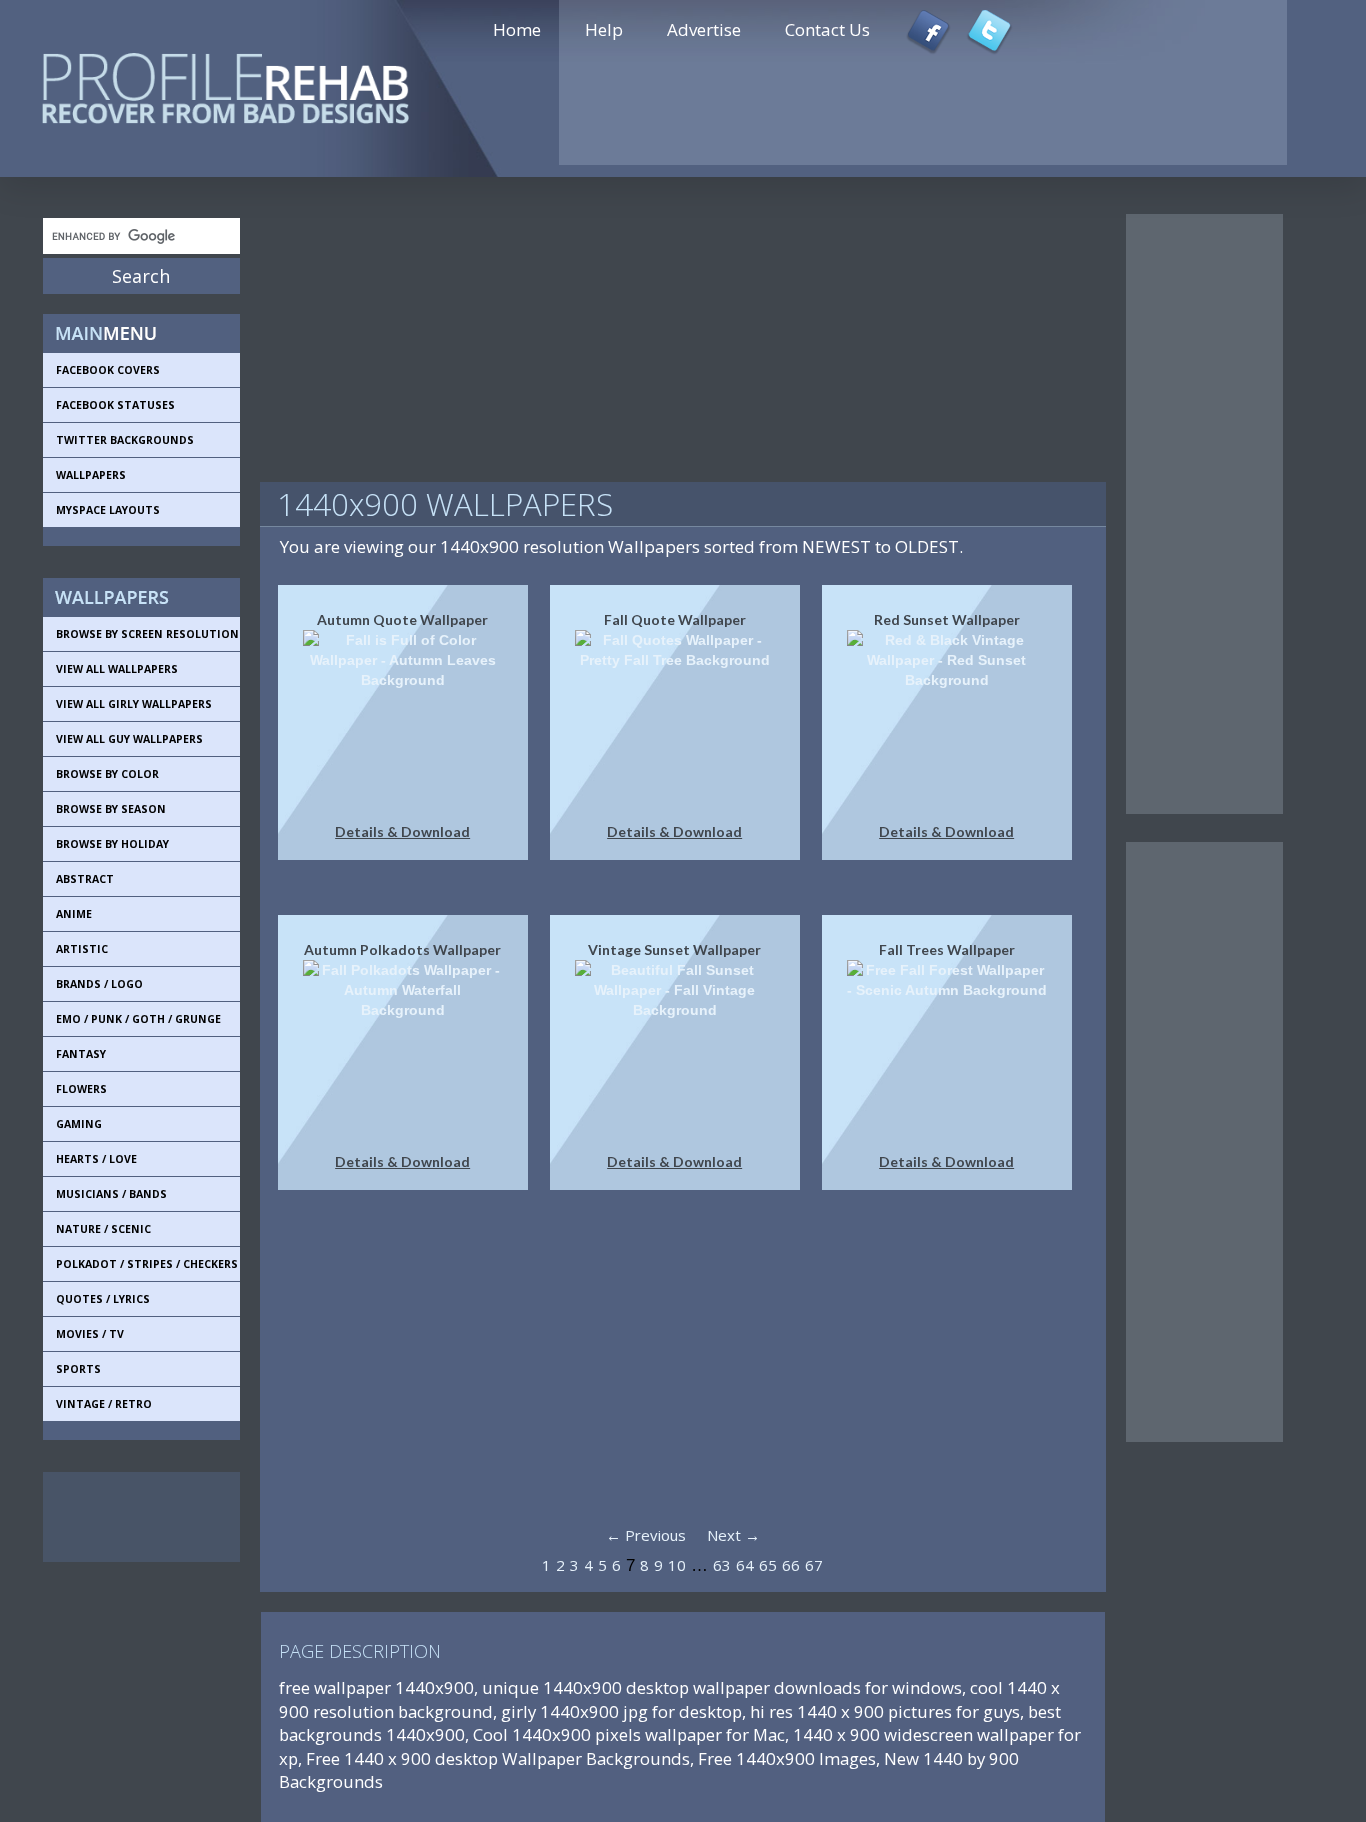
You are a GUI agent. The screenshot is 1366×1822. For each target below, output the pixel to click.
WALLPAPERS (91, 475)
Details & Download (402, 831)
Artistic (82, 949)
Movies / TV (90, 1334)
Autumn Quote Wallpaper (402, 619)
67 (814, 1565)
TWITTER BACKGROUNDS (125, 440)
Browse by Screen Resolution (147, 634)
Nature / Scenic (103, 1229)
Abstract (85, 879)
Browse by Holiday (112, 844)
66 (791, 1565)
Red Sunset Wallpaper (947, 619)
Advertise (704, 29)
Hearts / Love (96, 1159)
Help (604, 29)
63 (722, 1565)
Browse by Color (107, 774)
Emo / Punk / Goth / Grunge (138, 1019)
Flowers (81, 1089)
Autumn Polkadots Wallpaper (402, 949)
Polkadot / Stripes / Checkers (147, 1264)
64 (745, 1565)
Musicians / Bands (111, 1194)
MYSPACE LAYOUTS (108, 510)
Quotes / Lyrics (103, 1299)
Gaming (79, 1124)
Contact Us (827, 29)
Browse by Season (111, 809)
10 (677, 1565)
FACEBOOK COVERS (108, 370)
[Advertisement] (133, 1517)
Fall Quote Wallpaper (675, 619)
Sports (78, 1369)
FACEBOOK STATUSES (115, 405)
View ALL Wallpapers (117, 669)
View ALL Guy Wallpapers (129, 739)
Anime (74, 914)
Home (517, 29)
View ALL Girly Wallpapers (134, 704)
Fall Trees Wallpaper (947, 949)
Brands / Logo (99, 984)
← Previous (646, 1535)
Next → (733, 1535)
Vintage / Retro (104, 1404)
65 (768, 1565)
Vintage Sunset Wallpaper (674, 949)
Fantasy (81, 1054)
